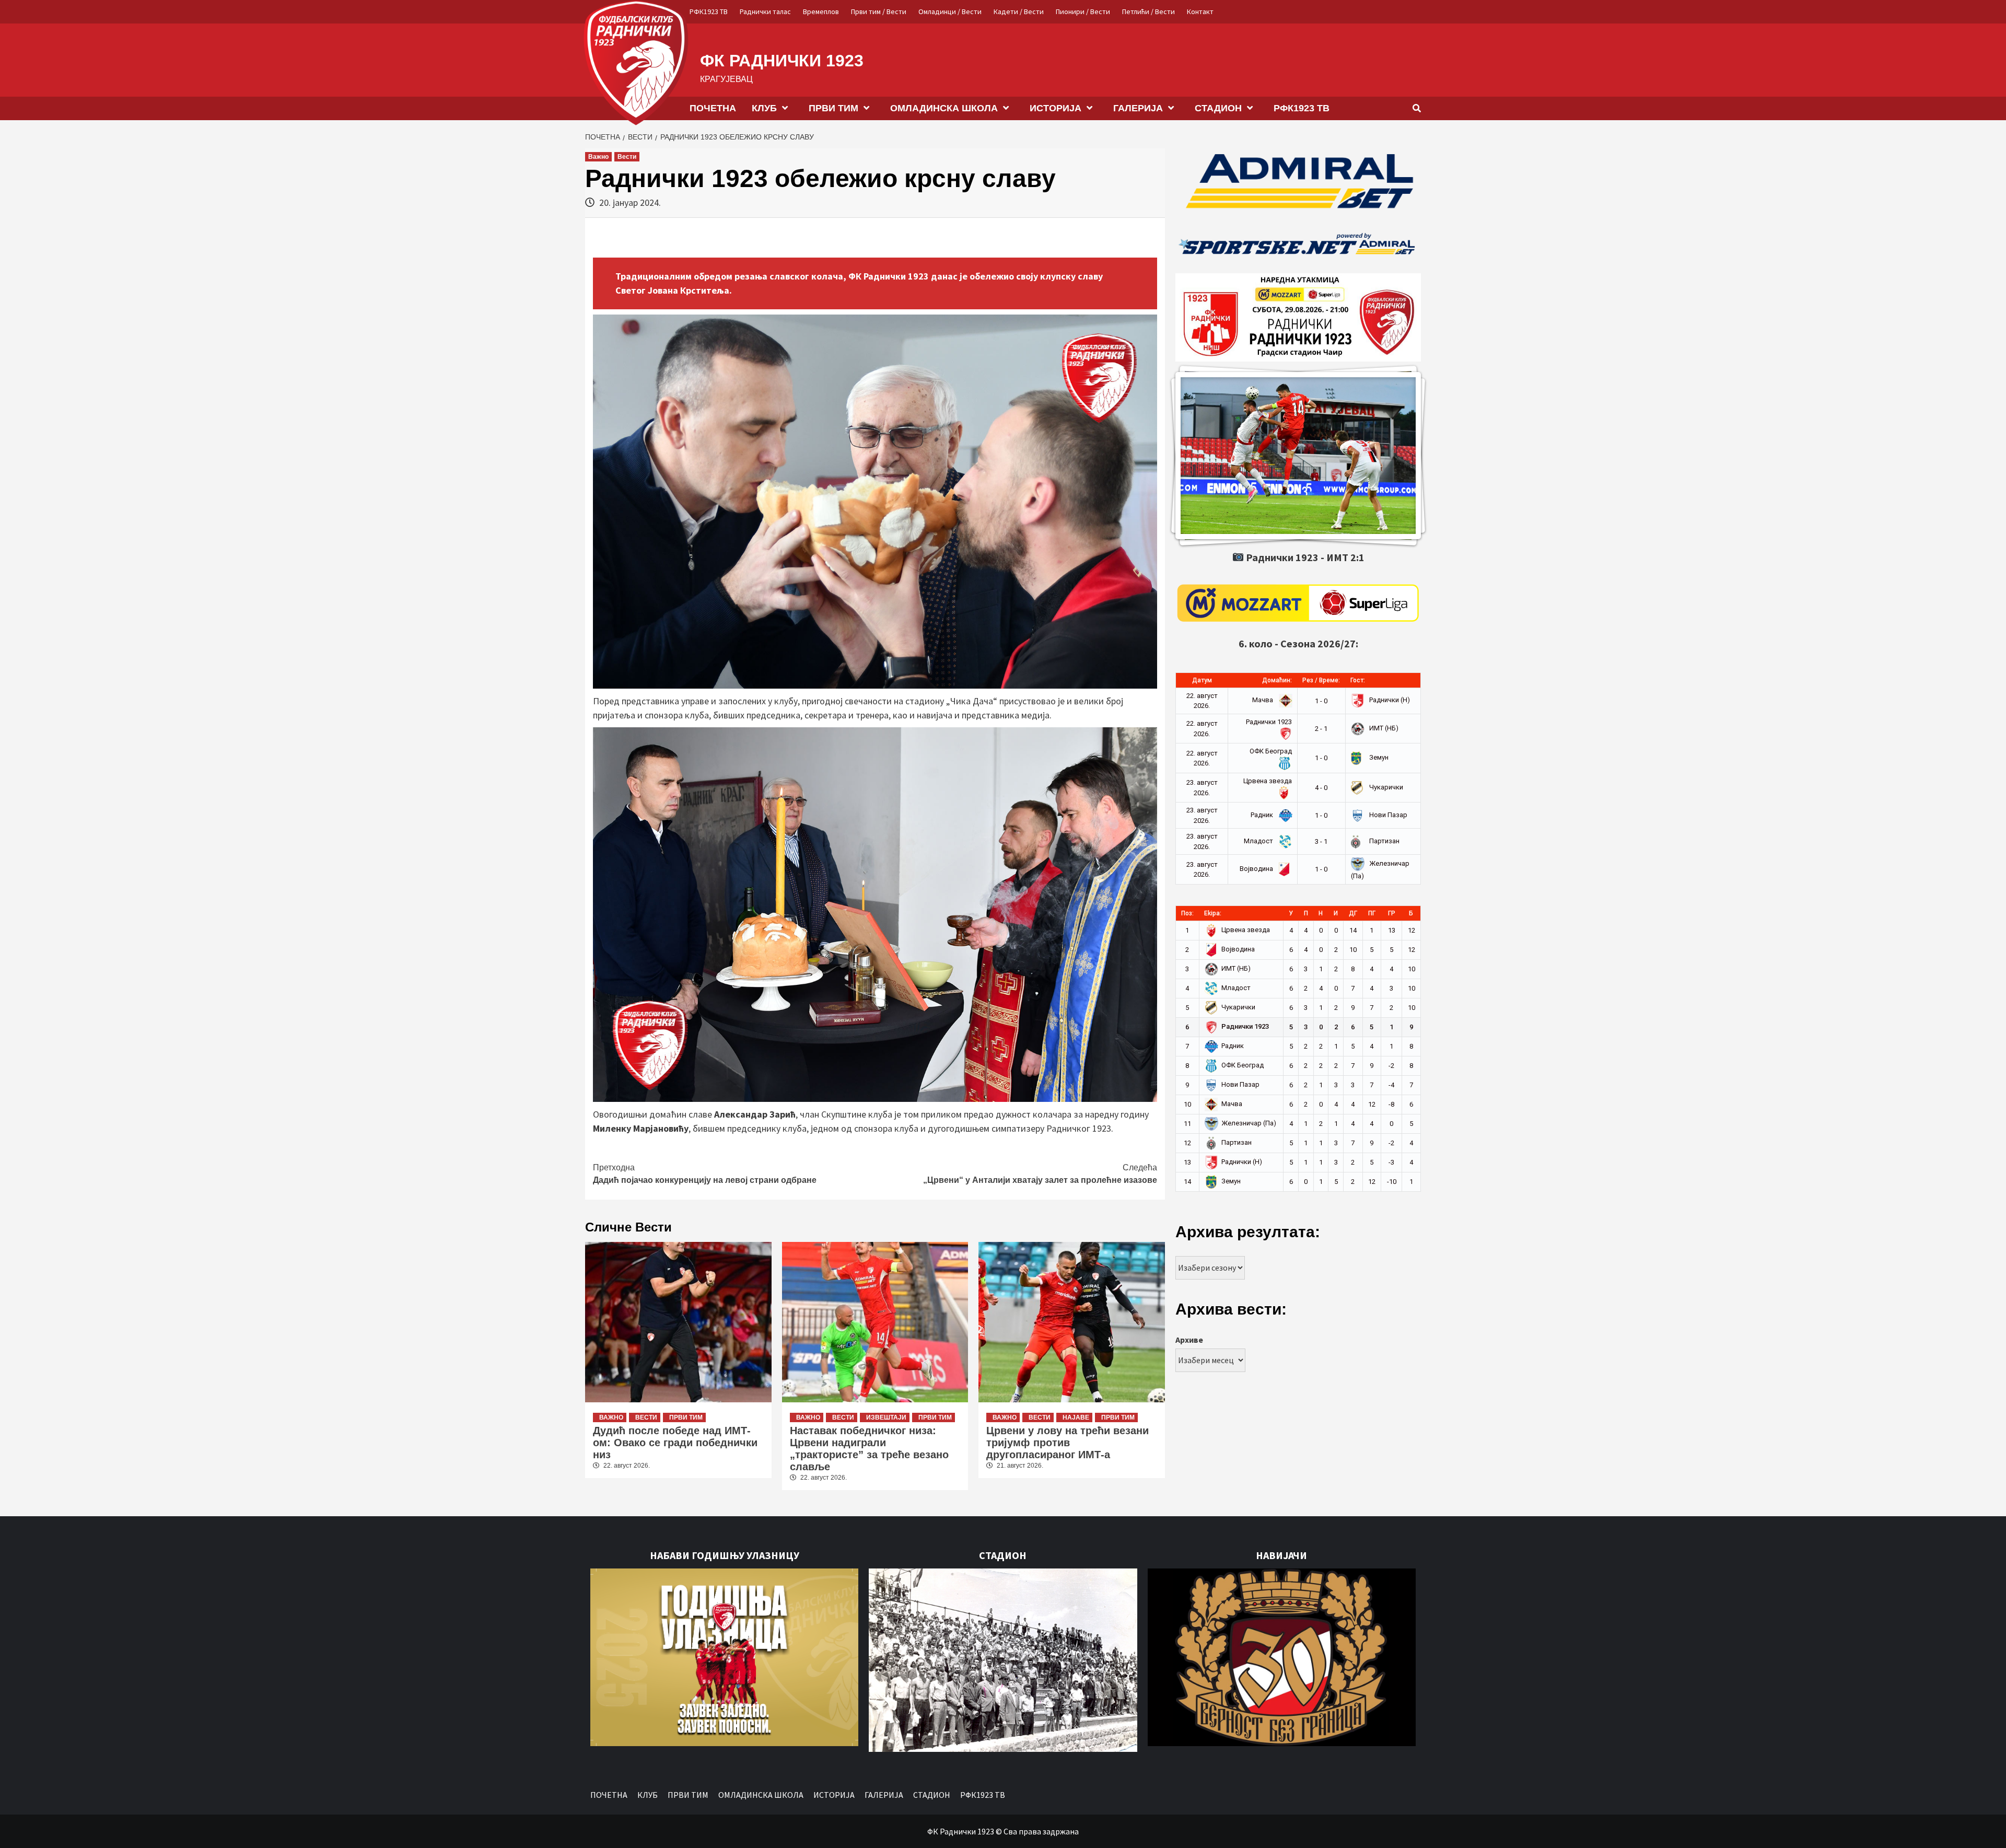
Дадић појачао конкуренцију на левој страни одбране (705, 1174)
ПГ (1372, 913)
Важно (598, 157)
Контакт (1200, 11)
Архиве (1189, 1340)
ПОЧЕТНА (713, 108)
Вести (627, 157)
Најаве (1076, 1417)
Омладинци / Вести (950, 11)
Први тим (686, 1417)
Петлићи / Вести (1148, 11)
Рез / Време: (1321, 680)
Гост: (1358, 680)
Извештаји (886, 1417)
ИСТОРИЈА (1056, 108)
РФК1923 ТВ (709, 11)
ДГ (1353, 913)
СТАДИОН (1218, 108)
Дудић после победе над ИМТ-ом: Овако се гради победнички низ (675, 1443)
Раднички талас (765, 11)
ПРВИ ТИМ (833, 108)
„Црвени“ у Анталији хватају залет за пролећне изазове (1040, 1174)
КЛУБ (764, 108)
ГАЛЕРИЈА (1138, 108)
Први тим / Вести (879, 11)
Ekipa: (1213, 913)
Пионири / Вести (1083, 11)
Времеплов (821, 11)
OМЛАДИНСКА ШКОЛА (944, 108)
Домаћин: (1277, 680)
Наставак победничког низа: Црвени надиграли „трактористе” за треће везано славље (869, 1449)
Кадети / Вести (1019, 11)
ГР (1392, 913)
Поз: (1187, 913)
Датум (1202, 680)
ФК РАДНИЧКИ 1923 (782, 61)
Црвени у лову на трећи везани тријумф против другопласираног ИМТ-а (1068, 1443)
